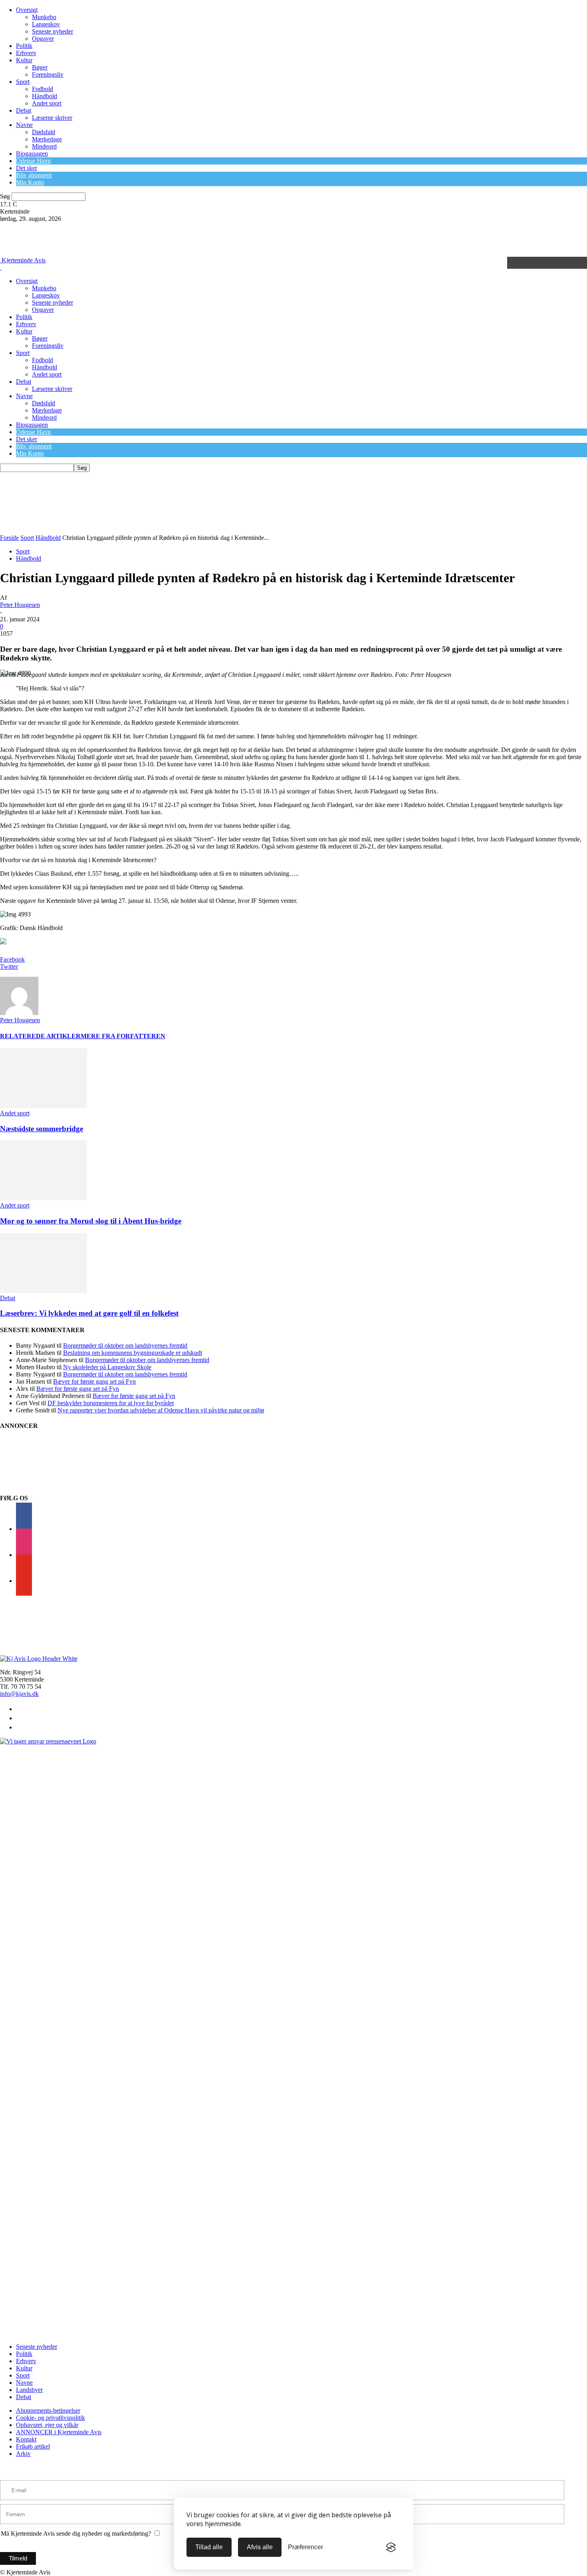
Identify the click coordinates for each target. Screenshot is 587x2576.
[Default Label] (24, 1581)
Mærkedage (47, 139)
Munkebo (44, 17)
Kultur (24, 60)
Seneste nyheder (53, 31)
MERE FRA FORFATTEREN (123, 1036)
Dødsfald (44, 132)
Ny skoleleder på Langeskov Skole (107, 1367)
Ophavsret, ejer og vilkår (47, 2425)
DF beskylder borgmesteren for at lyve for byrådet (111, 1403)
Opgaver (43, 39)
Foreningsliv (48, 74)
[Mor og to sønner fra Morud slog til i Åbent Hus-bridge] (44, 1198)
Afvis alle (260, 2547)
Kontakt (26, 2439)
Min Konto (30, 182)
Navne (24, 125)
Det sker (27, 168)
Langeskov (46, 24)
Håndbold (45, 96)
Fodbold (43, 89)
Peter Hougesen (20, 605)
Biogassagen (32, 154)
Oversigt (27, 10)
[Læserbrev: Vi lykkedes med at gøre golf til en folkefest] (44, 1291)
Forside (9, 538)
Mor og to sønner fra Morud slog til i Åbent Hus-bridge (91, 1221)
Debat (24, 110)
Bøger (40, 67)
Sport (23, 82)
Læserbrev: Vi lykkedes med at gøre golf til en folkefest (89, 1313)
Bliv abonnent (34, 175)
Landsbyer (29, 2390)
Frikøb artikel (33, 2446)
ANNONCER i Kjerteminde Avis (59, 2432)
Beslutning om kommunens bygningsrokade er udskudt (133, 1353)
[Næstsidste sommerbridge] (44, 1106)
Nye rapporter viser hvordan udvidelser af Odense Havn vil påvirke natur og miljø (161, 1410)
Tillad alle (209, 2547)
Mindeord (44, 146)
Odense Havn (33, 161)
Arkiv (23, 2454)
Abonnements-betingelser (48, 2410)
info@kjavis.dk (19, 1694)
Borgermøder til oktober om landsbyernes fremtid (125, 1346)
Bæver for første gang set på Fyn (94, 1381)
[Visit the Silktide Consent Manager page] (391, 2547)
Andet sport (47, 103)
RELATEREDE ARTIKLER (40, 1036)
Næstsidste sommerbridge (42, 1129)
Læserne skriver (52, 118)
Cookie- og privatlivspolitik (51, 2418)
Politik (24, 46)
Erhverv (26, 53)
